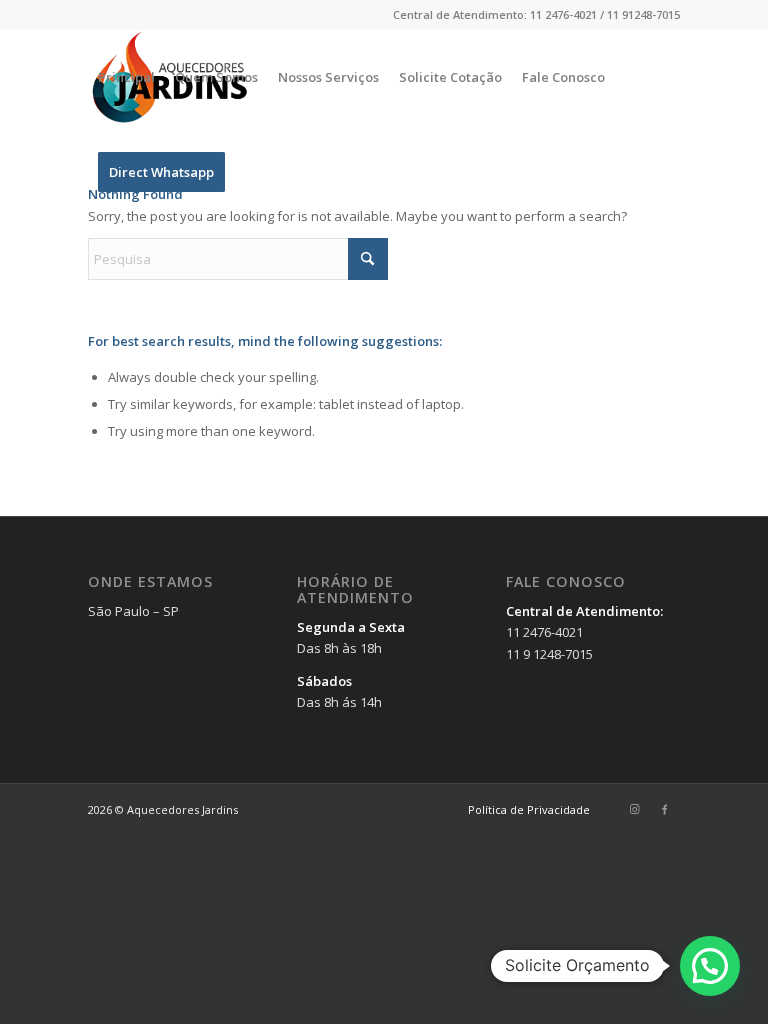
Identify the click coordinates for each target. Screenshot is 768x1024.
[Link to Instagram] (635, 809)
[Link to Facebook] (665, 809)
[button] (710, 966)
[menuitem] (126, 77)
